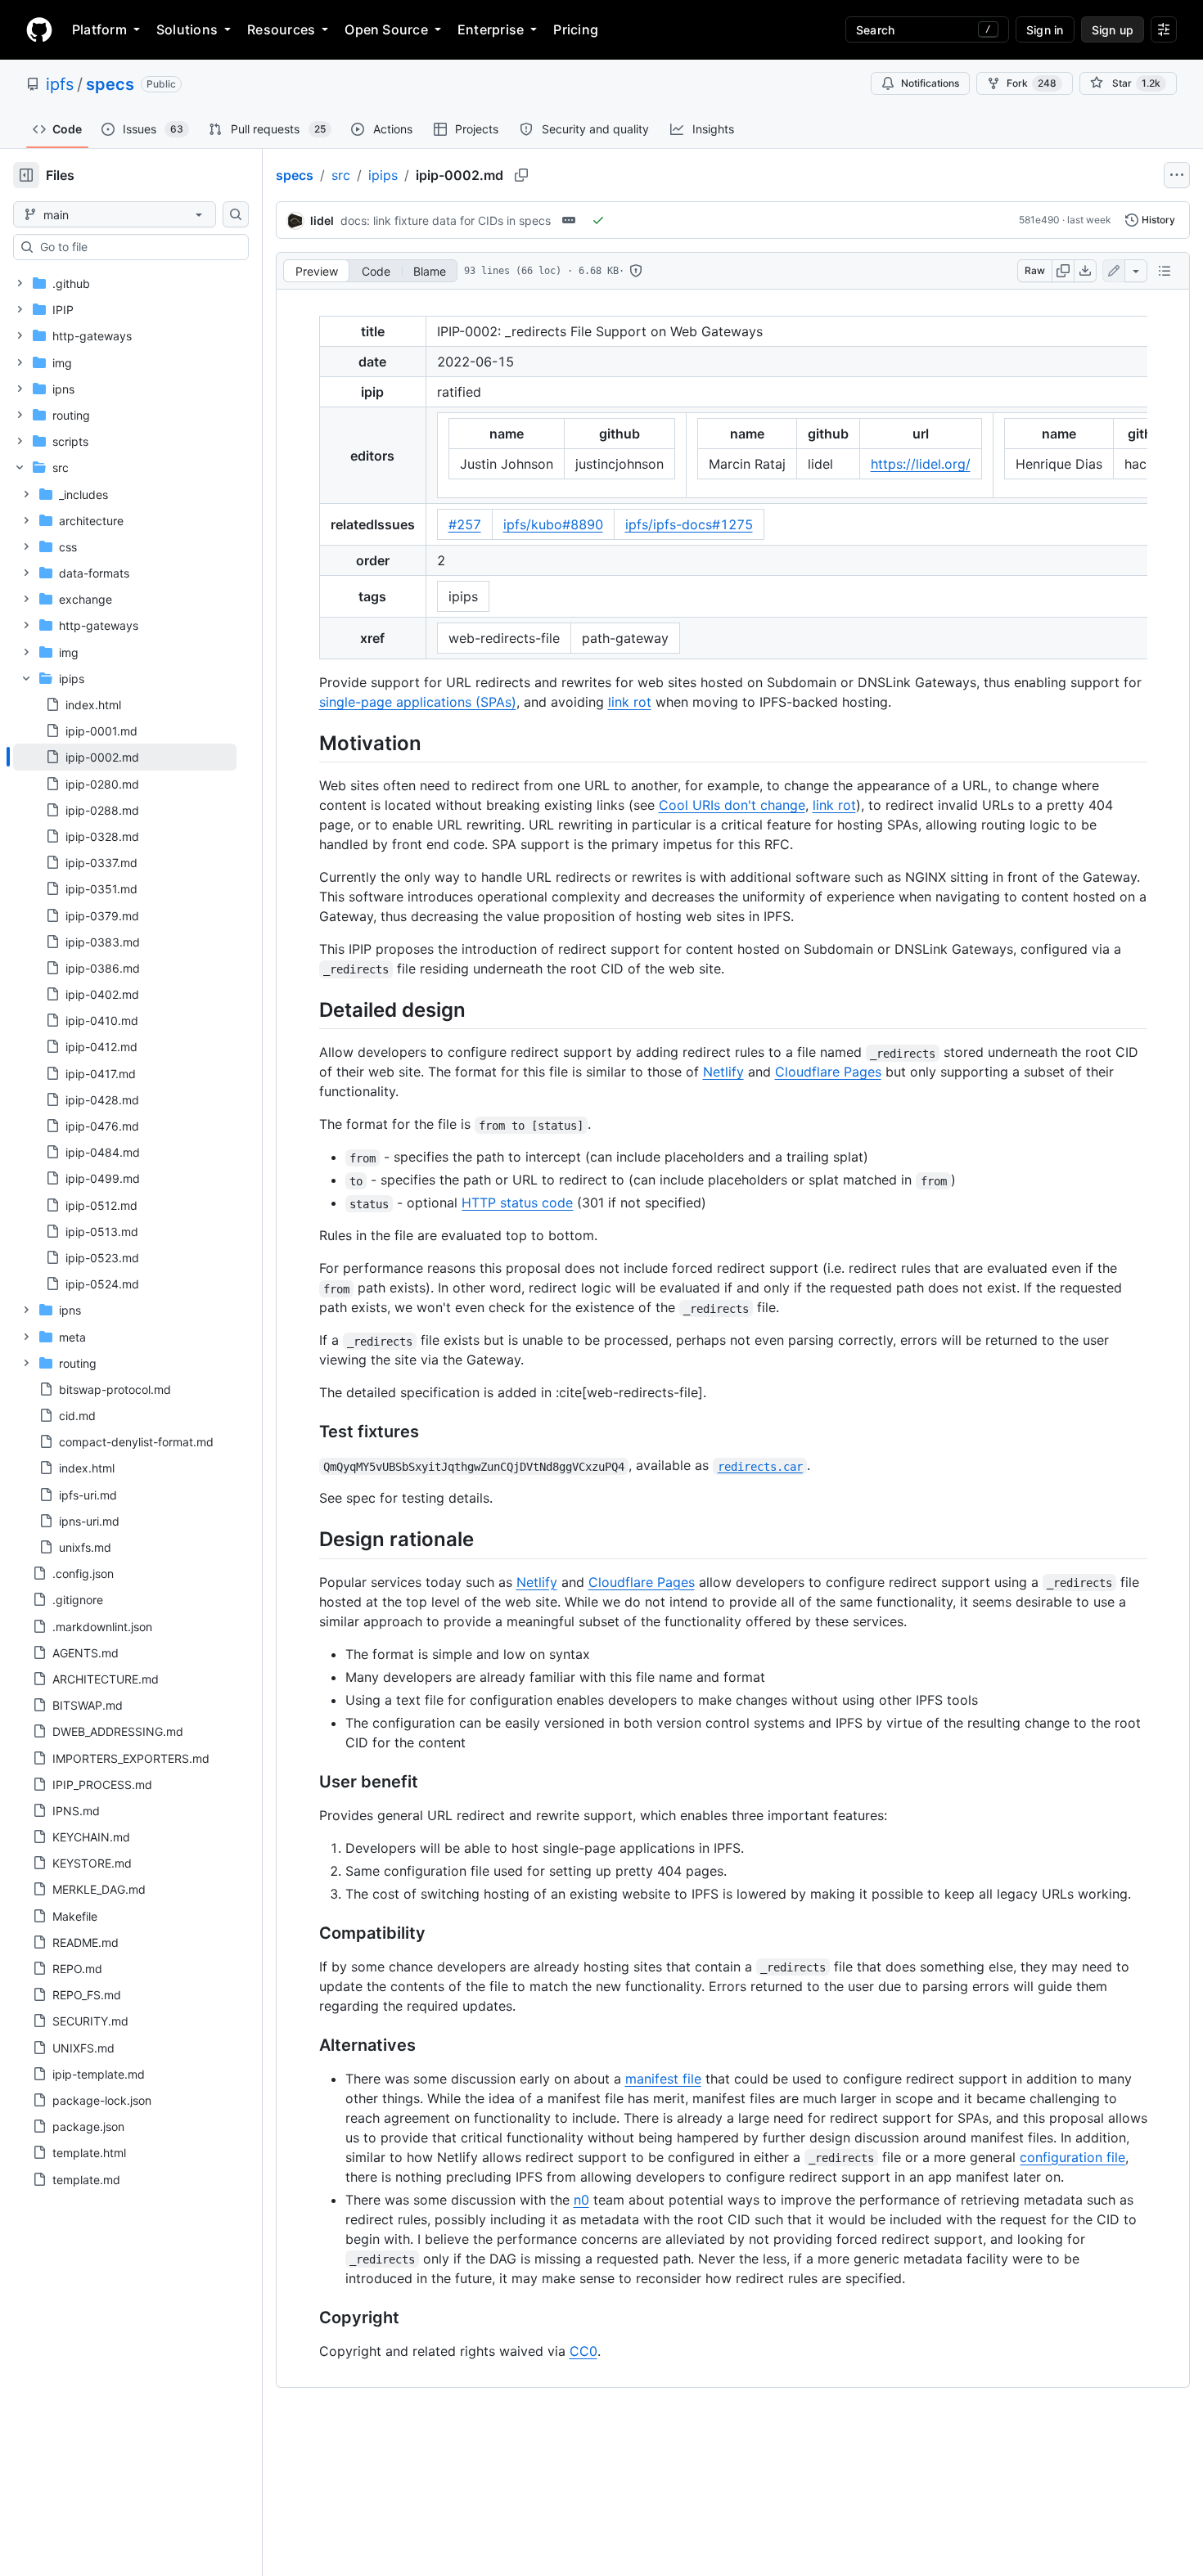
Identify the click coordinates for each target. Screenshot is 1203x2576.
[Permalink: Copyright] (308, 2318)
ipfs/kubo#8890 (553, 524)
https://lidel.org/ (921, 464)
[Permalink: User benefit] (308, 1782)
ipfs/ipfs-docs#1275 (689, 524)
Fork (1032, 83)
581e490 (1039, 220)
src (341, 175)
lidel (322, 220)
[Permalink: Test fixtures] (308, 1432)
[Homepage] (39, 29)
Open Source (386, 29)
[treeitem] (125, 757)
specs (110, 84)
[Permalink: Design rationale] (308, 1540)
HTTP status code (517, 1203)
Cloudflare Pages (828, 1072)
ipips (383, 175)
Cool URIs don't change (732, 805)
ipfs (60, 84)
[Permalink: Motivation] (308, 743)
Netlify (723, 1072)
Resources (281, 29)
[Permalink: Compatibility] (308, 1933)
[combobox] (137, 247)
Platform (99, 29)
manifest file (663, 2079)
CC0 (583, 2351)
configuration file (1072, 2157)
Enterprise (491, 29)
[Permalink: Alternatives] (308, 2045)
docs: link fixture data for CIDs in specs (446, 220)
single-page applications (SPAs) (418, 702)
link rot (630, 702)
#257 (465, 524)
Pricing (576, 29)
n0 (581, 2200)
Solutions (187, 29)
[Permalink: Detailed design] (308, 1009)
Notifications (930, 83)
